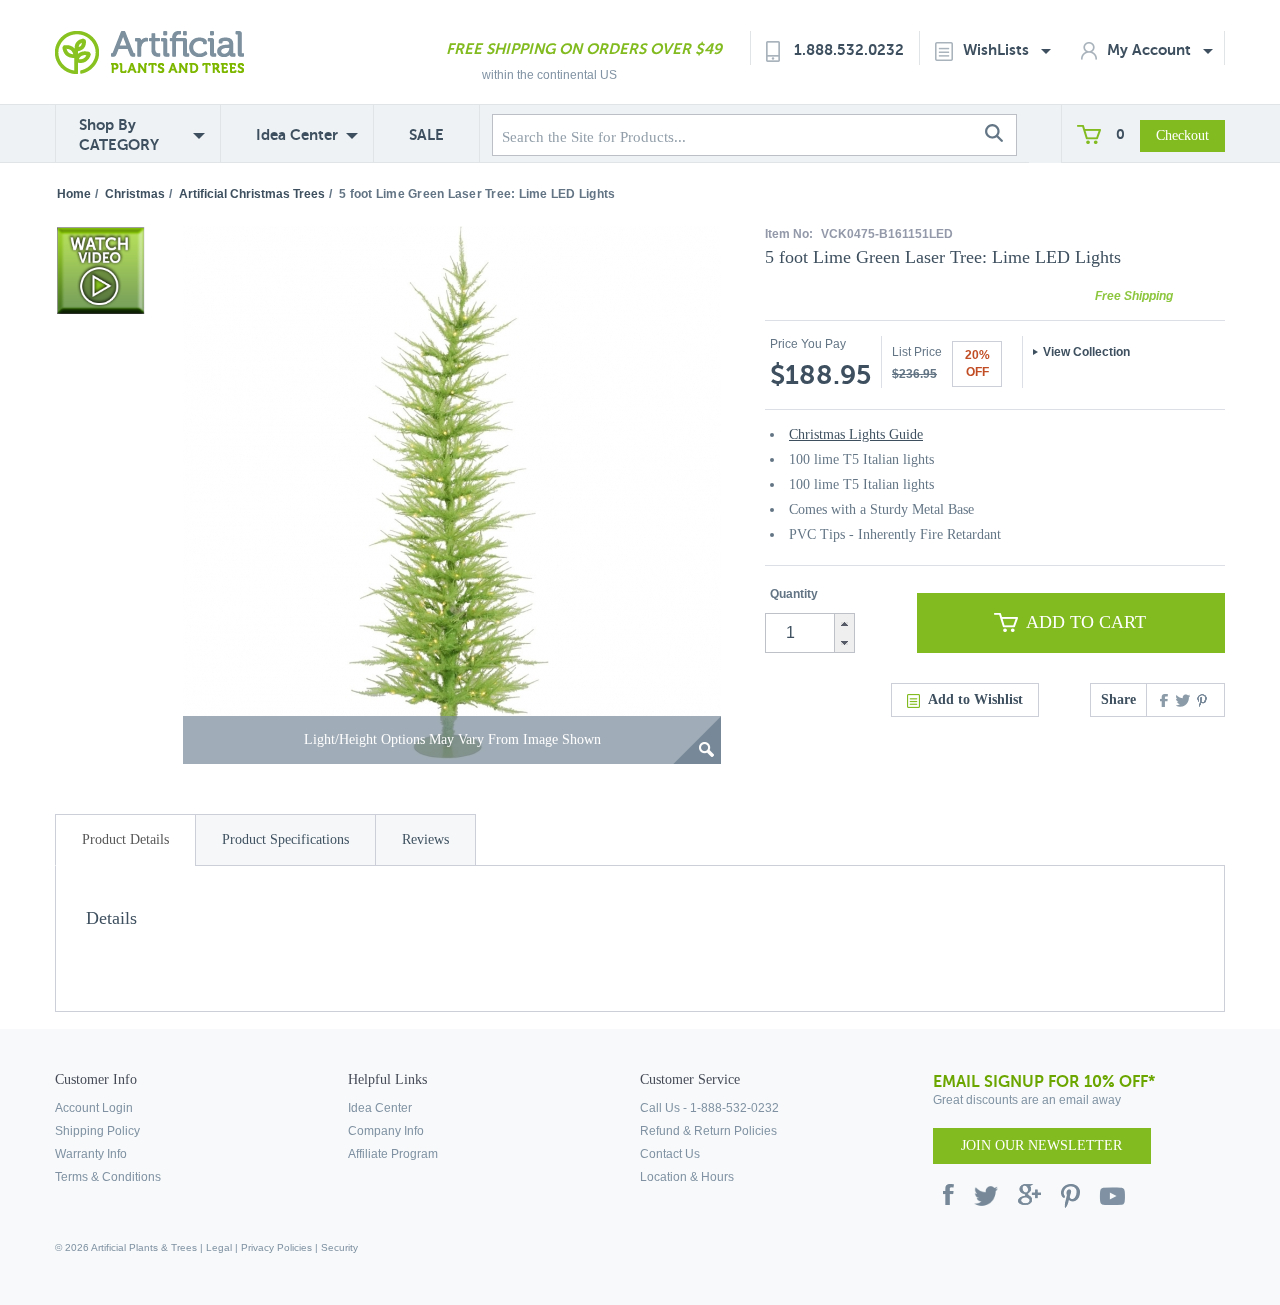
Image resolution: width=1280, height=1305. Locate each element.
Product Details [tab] (125, 839)
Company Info (386, 1131)
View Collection (1086, 352)
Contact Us (670, 1154)
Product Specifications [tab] (285, 839)
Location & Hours (687, 1177)
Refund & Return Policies (708, 1131)
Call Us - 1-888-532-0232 (709, 1108)
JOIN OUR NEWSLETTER (1041, 1145)
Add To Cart (1086, 622)
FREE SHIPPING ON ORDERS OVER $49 (584, 48)
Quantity (794, 594)
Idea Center (297, 134)
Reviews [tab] (425, 839)
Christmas (135, 194)
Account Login (94, 1108)
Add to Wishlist (975, 699)
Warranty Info (91, 1154)
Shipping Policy (97, 1131)
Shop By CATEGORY (119, 134)
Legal (219, 1247)
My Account (1151, 49)
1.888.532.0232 (849, 49)
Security (339, 1247)
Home (74, 194)
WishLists (998, 49)
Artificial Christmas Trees (252, 194)
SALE (426, 134)
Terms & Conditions (108, 1177)
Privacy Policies (276, 1247)
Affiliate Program (393, 1154)
